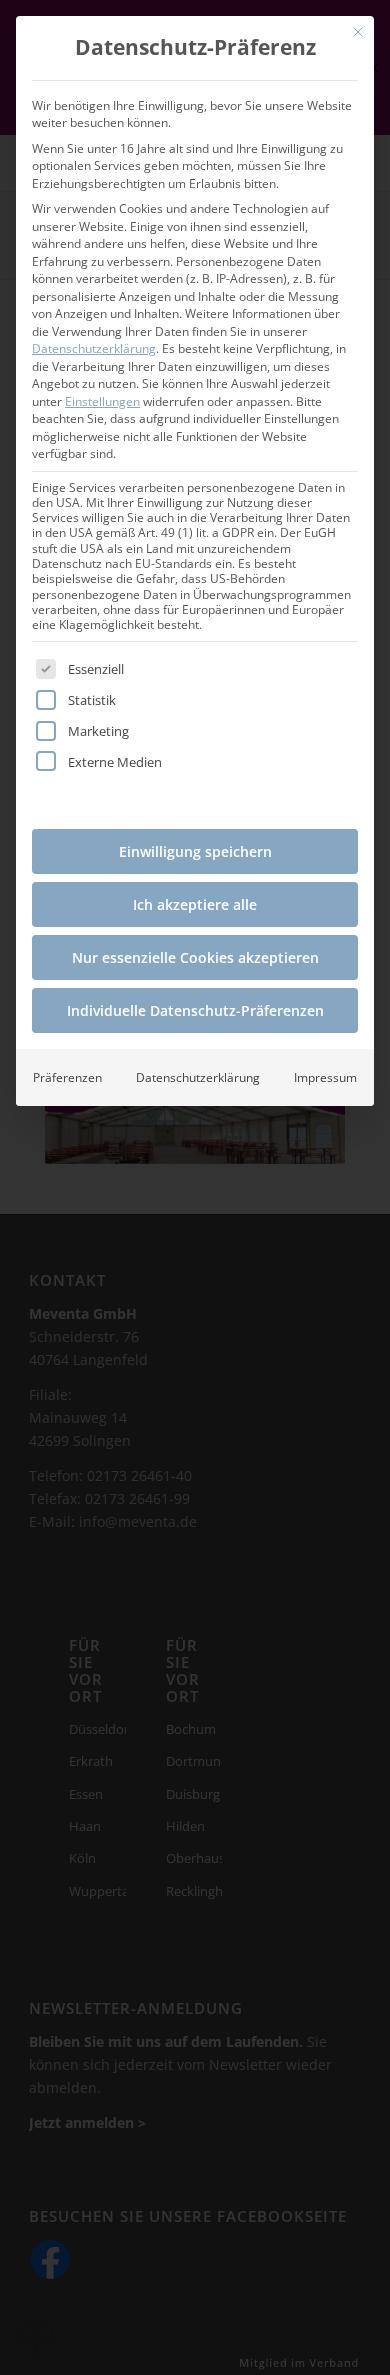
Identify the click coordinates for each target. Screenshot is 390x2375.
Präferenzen (67, 1077)
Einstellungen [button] (102, 401)
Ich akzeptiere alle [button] (195, 904)
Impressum (325, 1077)
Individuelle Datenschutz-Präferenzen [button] (195, 1010)
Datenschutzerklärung (94, 348)
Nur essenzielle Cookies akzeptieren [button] (195, 957)
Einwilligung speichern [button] (195, 851)
